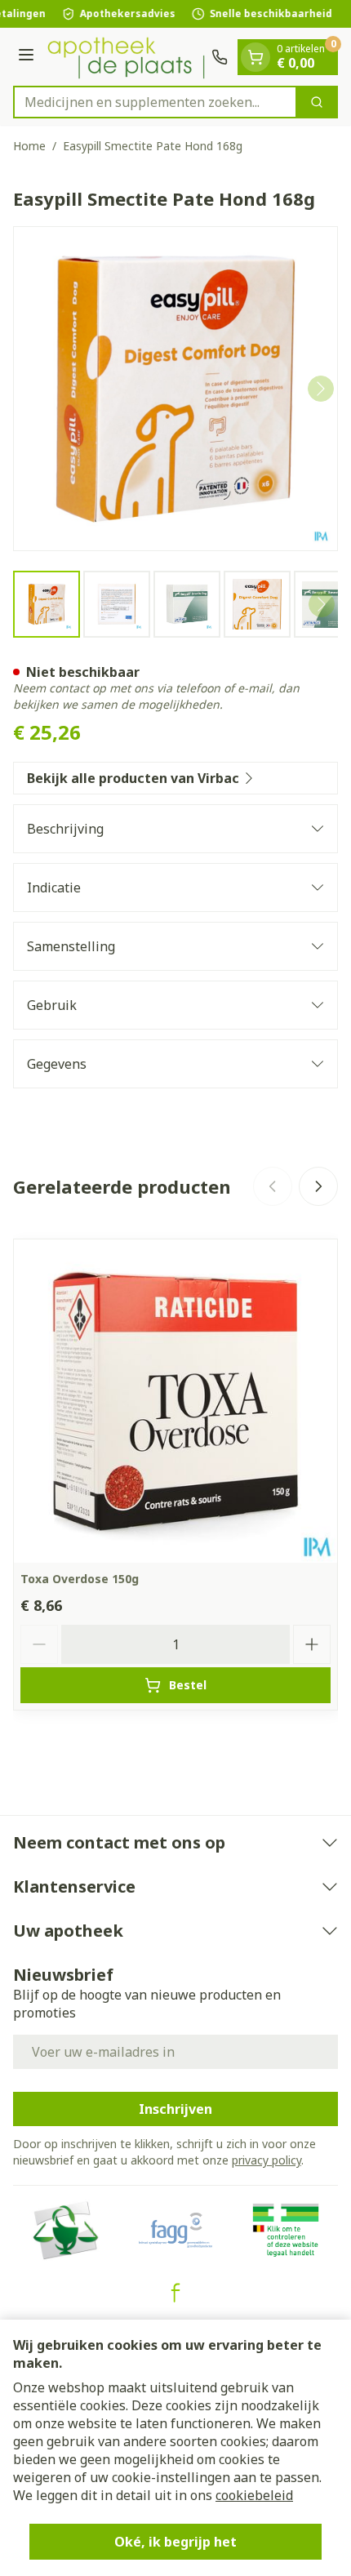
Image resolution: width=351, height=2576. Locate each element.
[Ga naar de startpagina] (125, 57)
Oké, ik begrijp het (175, 2542)
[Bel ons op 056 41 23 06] (220, 57)
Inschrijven (175, 2109)
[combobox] (155, 102)
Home (29, 146)
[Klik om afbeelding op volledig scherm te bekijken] (175, 389)
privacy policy (267, 2160)
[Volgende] (321, 389)
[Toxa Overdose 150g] (175, 1401)
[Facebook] (175, 2293)
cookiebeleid (254, 2495)
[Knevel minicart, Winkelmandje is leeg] (255, 57)
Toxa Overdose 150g (80, 1579)
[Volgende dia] (318, 1186)
